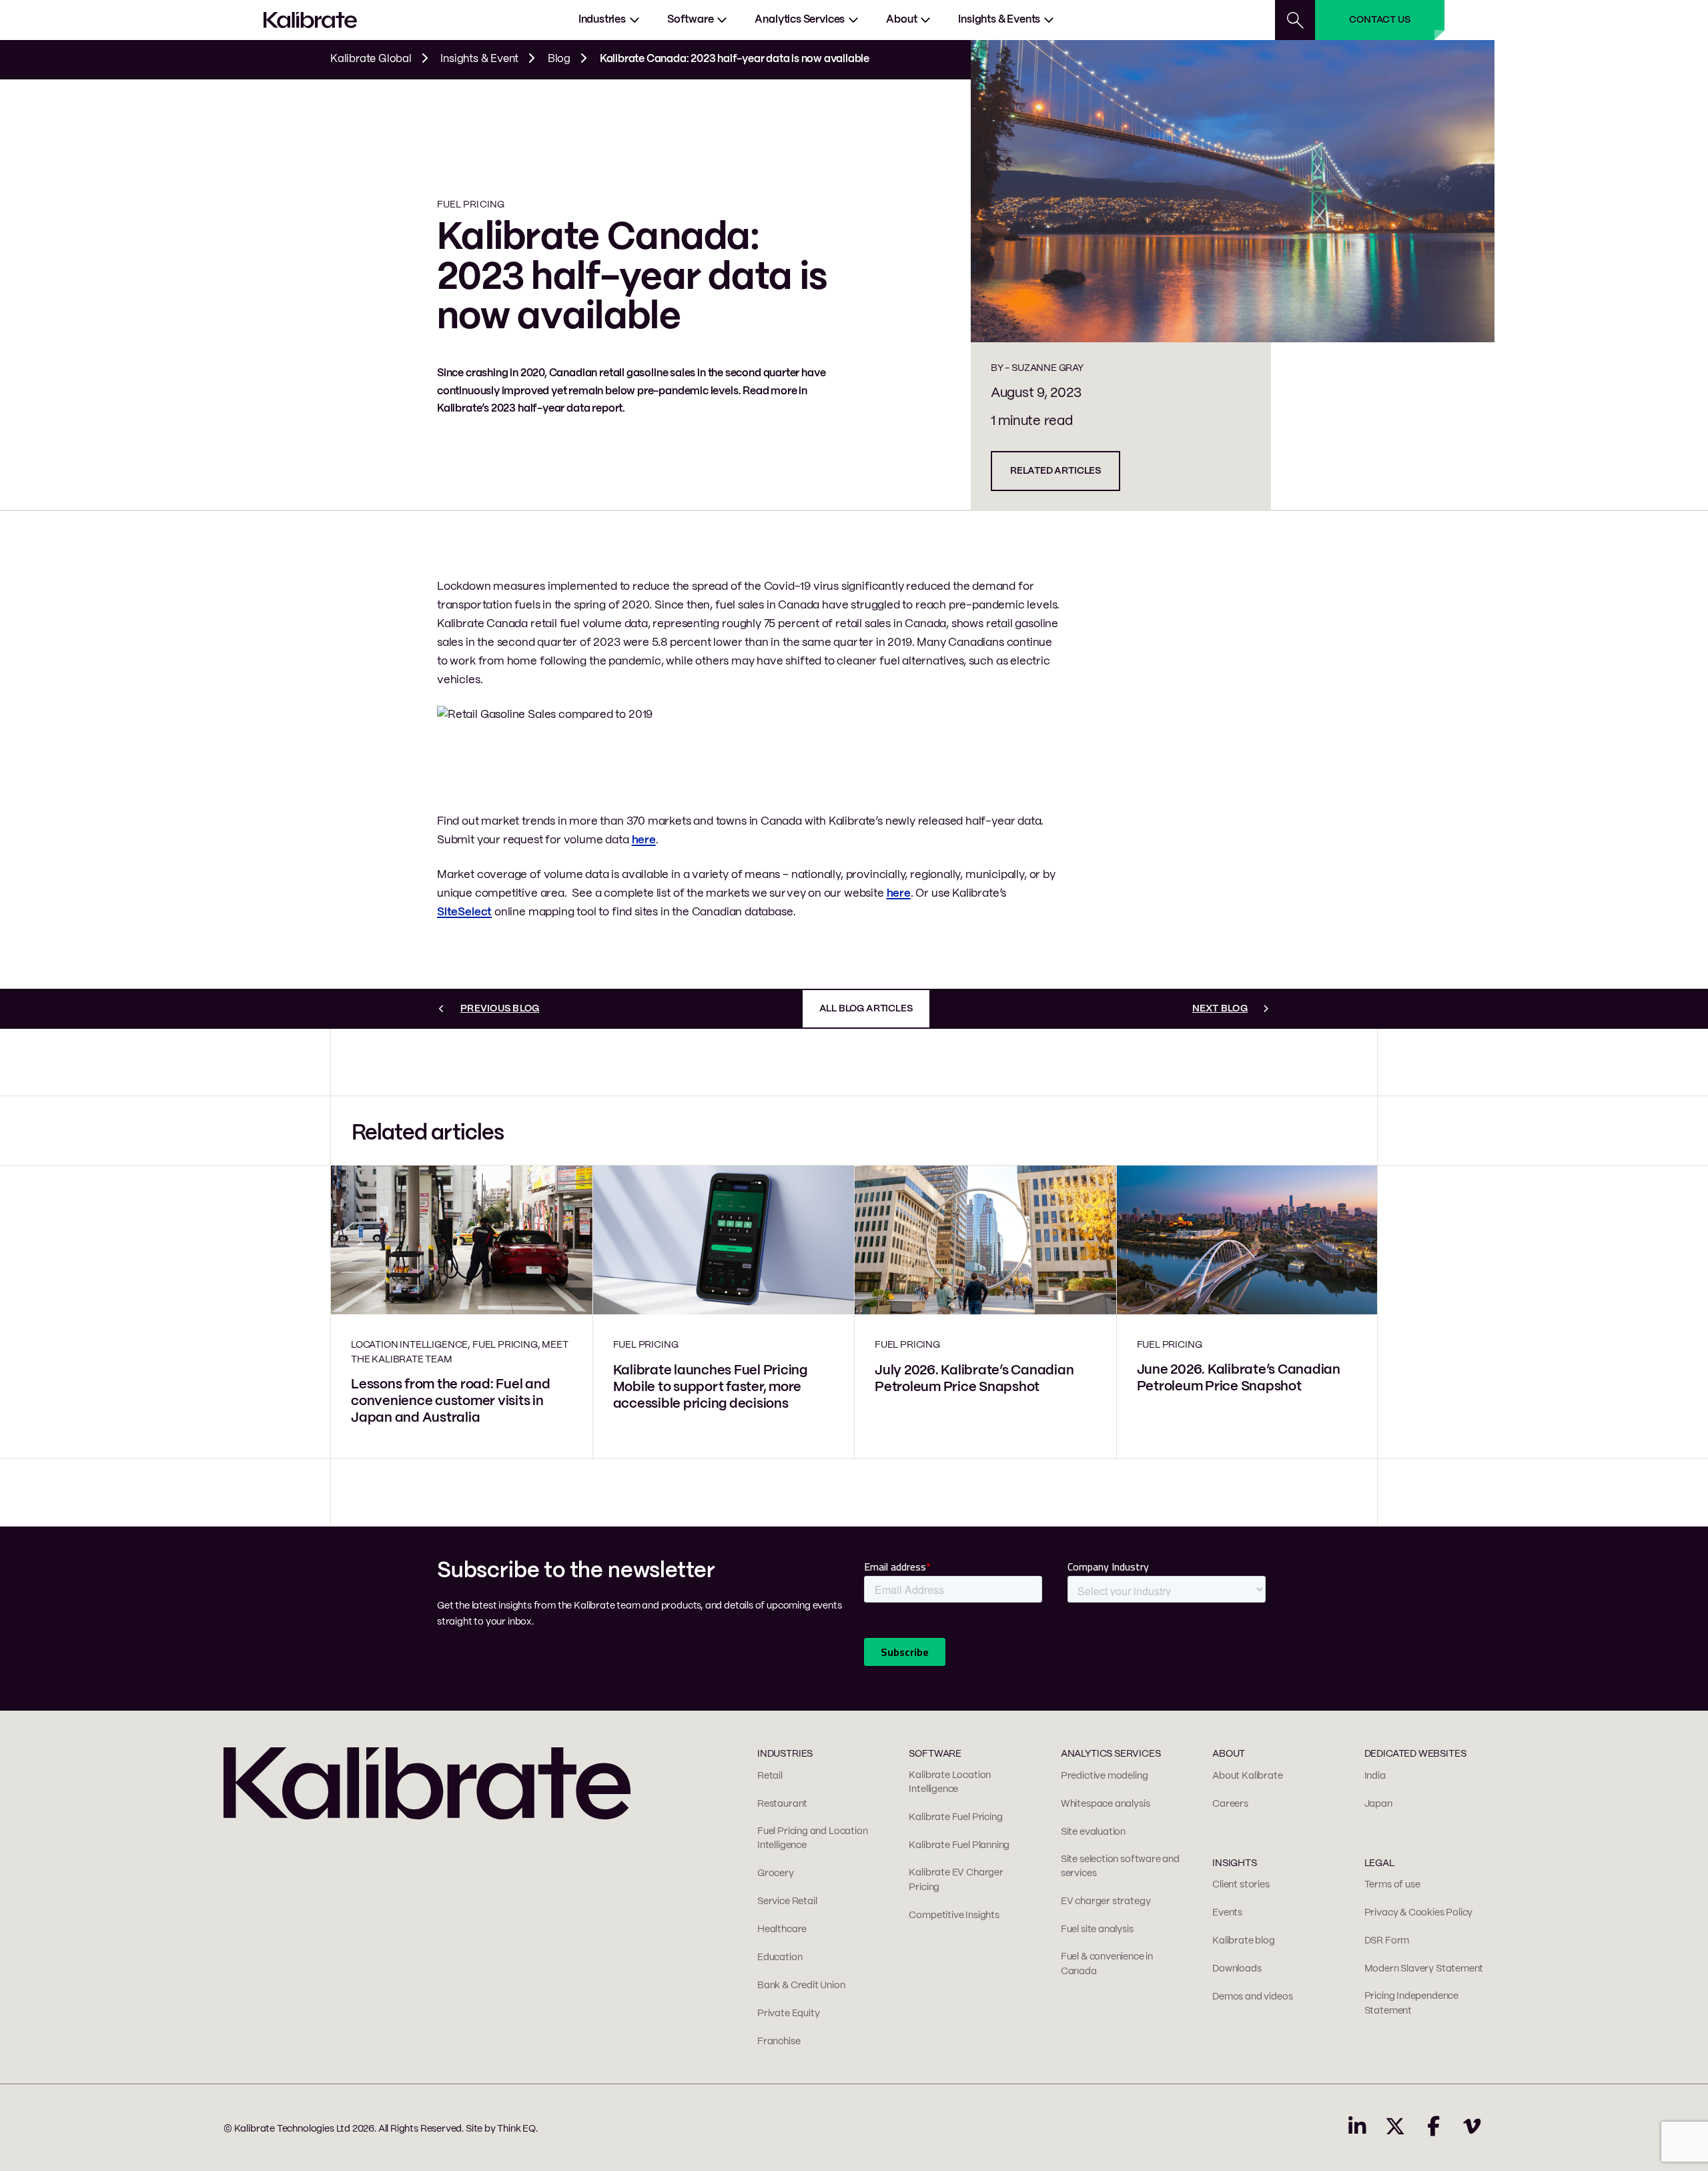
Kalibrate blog (1243, 1941)
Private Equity (788, 2014)
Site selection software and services (1120, 1867)
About (901, 20)
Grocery (776, 1873)
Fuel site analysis (1097, 1929)
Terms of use (1392, 1885)
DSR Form (1387, 1941)
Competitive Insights (954, 1915)
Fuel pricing (471, 205)
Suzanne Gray (1047, 368)
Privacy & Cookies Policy (1419, 1913)
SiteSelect (464, 912)
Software (691, 20)
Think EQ (516, 2129)
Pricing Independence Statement (1411, 2004)
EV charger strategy (1106, 1901)
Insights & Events (999, 20)
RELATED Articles (1055, 471)
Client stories (1241, 1885)
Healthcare (782, 1929)
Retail (770, 1776)
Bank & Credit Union (801, 1986)
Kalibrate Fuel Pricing (955, 1817)
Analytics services (800, 20)
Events (1227, 1913)
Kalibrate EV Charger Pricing (956, 1880)
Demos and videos (1252, 1997)
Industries (602, 20)
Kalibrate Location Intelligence (950, 1783)
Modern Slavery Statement (1424, 1969)
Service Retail (787, 1901)
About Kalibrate (1247, 1776)
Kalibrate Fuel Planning (959, 1845)
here (644, 840)
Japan (1378, 1804)
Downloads (1237, 1969)
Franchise (779, 2042)
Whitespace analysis (1106, 1804)
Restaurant (782, 1804)
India (1375, 1776)
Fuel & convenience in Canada (1107, 1964)
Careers (1230, 1804)
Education (780, 1958)
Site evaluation (1093, 1832)
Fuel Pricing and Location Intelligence (813, 1839)
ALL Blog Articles (866, 1009)
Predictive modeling (1105, 1776)
